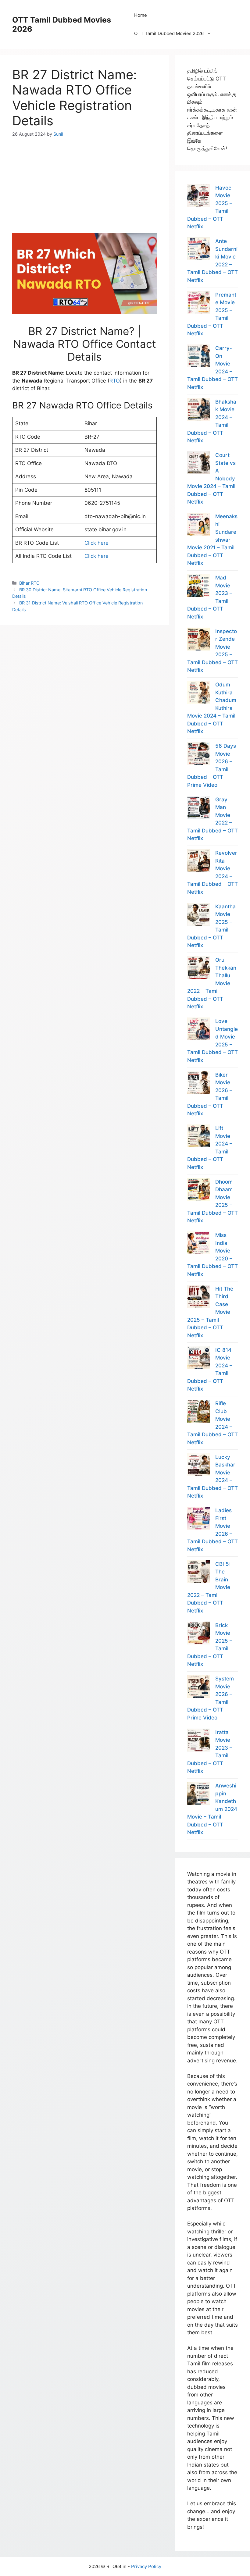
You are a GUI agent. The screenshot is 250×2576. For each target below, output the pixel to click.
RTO (115, 381)
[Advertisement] (84, 180)
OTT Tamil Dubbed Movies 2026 (169, 33)
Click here (96, 543)
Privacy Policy (146, 2566)
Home (141, 15)
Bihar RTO (29, 583)
